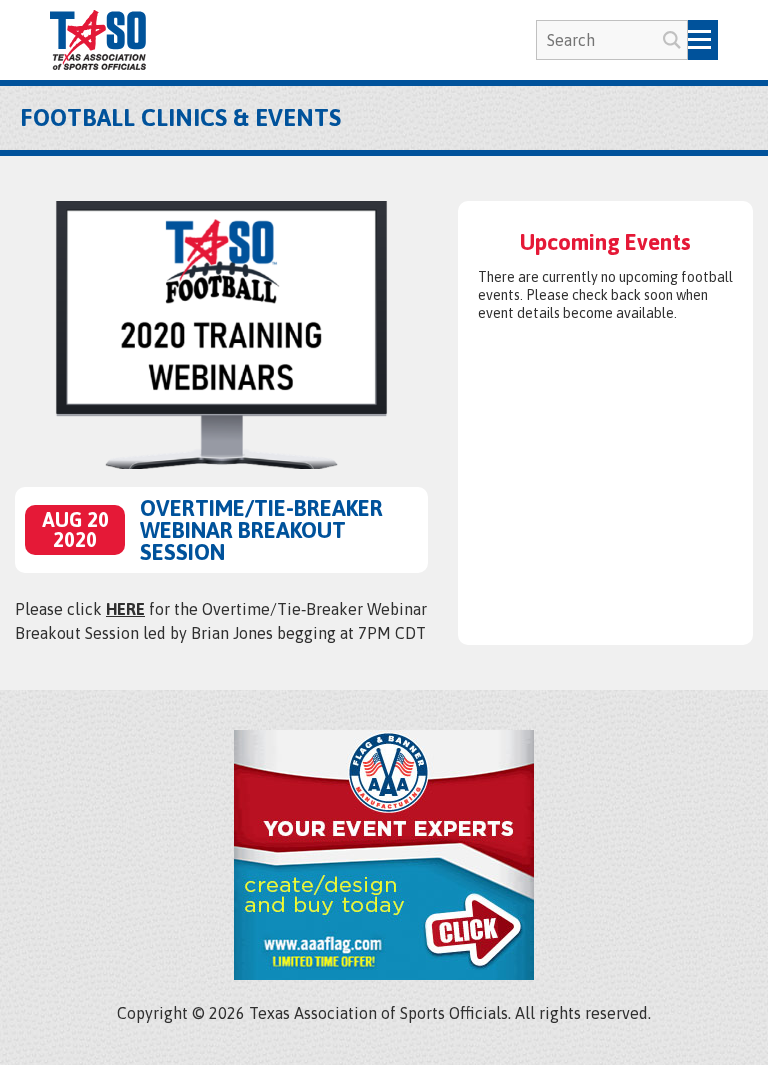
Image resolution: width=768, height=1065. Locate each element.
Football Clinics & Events (180, 117)
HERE (125, 609)
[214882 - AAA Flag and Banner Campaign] (384, 974)
